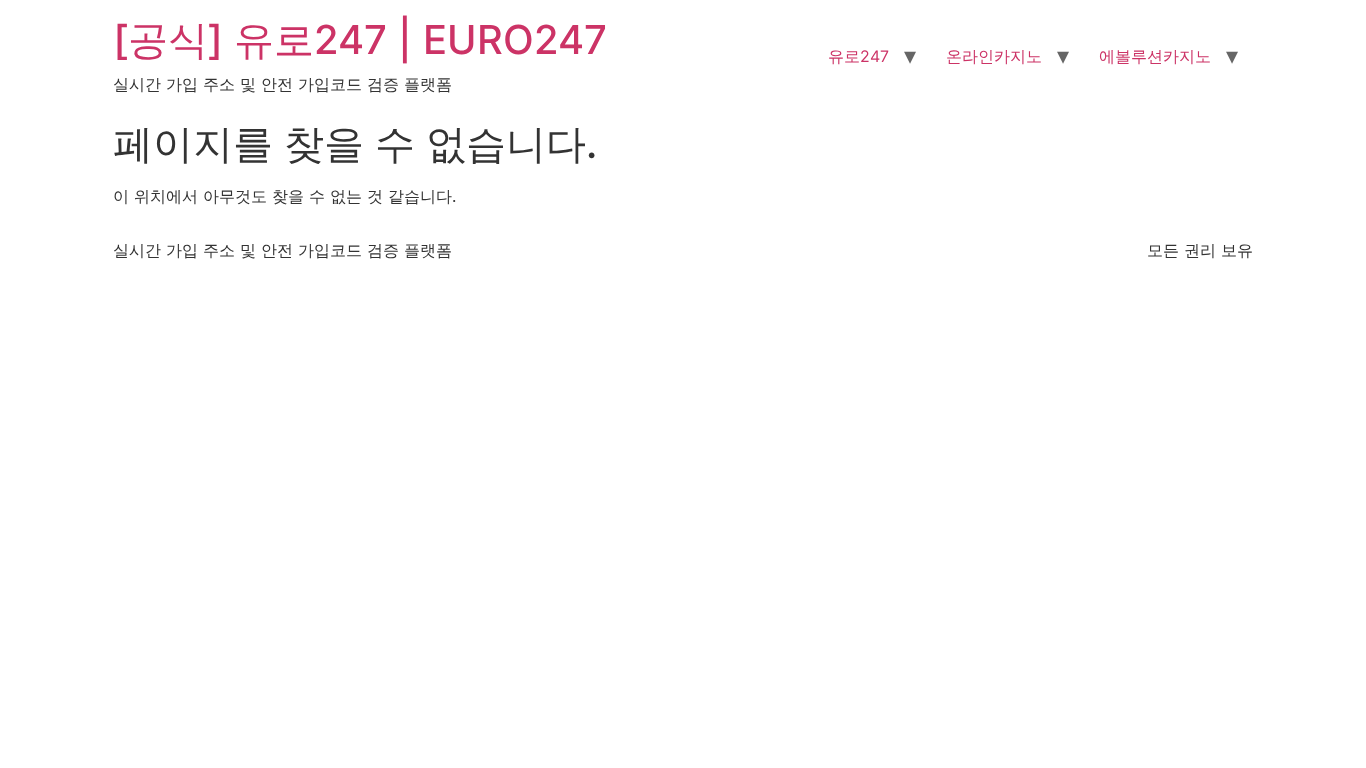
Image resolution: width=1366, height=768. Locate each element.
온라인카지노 (994, 56)
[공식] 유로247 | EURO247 (360, 39)
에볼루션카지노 (1155, 56)
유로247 (858, 56)
